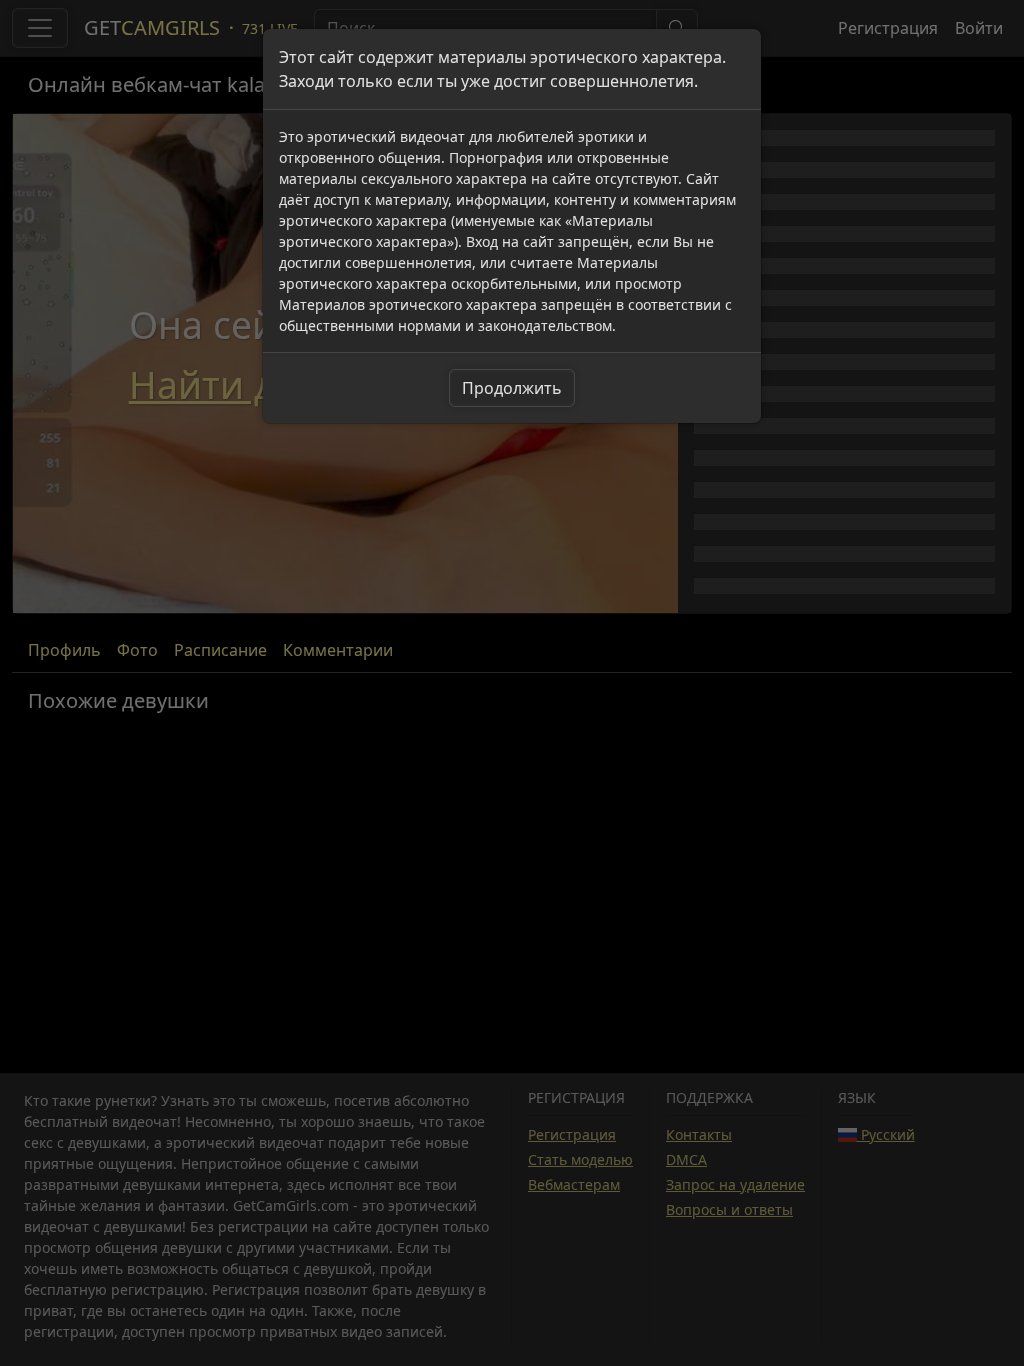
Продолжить (512, 388)
